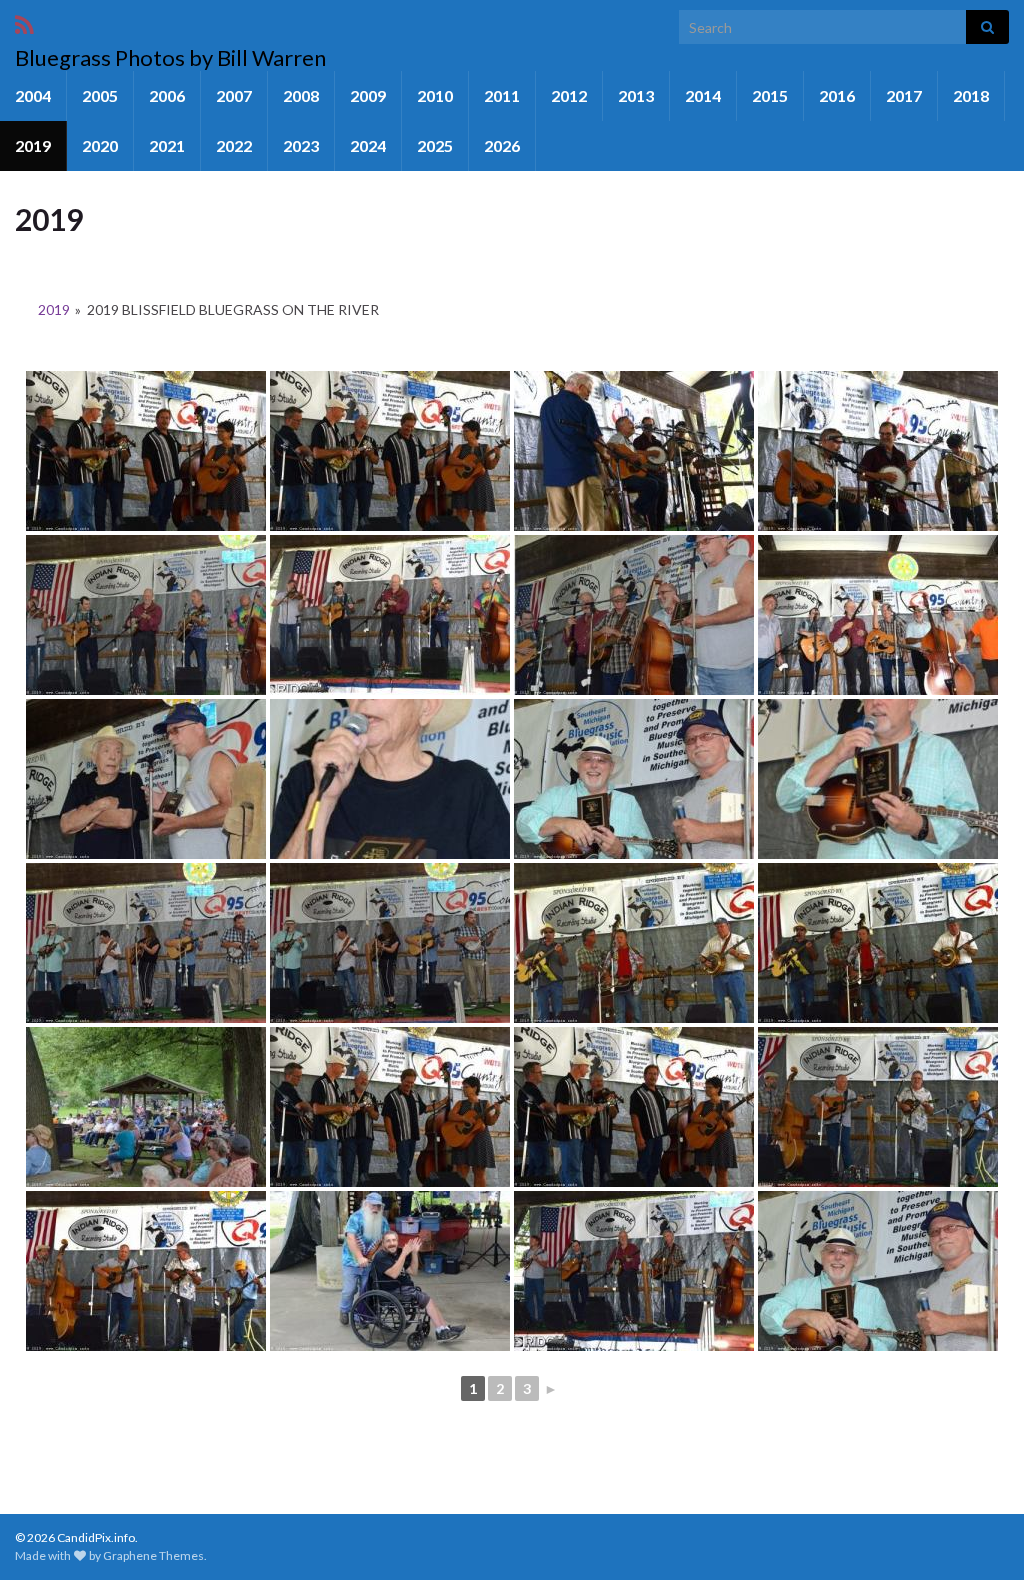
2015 (770, 95)
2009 (368, 95)
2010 (435, 95)
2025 (435, 145)
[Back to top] (979, 1535)
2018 (971, 95)
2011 (502, 95)
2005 (100, 95)
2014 (703, 95)
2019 (33, 145)
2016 (837, 95)
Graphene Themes (153, 1555)
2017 (904, 95)
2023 (301, 145)
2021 (167, 145)
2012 (569, 95)
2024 (368, 145)
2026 (502, 145)
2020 (100, 145)
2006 (167, 95)
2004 (33, 95)
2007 (234, 95)
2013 (636, 95)
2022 (234, 145)
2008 (301, 95)
